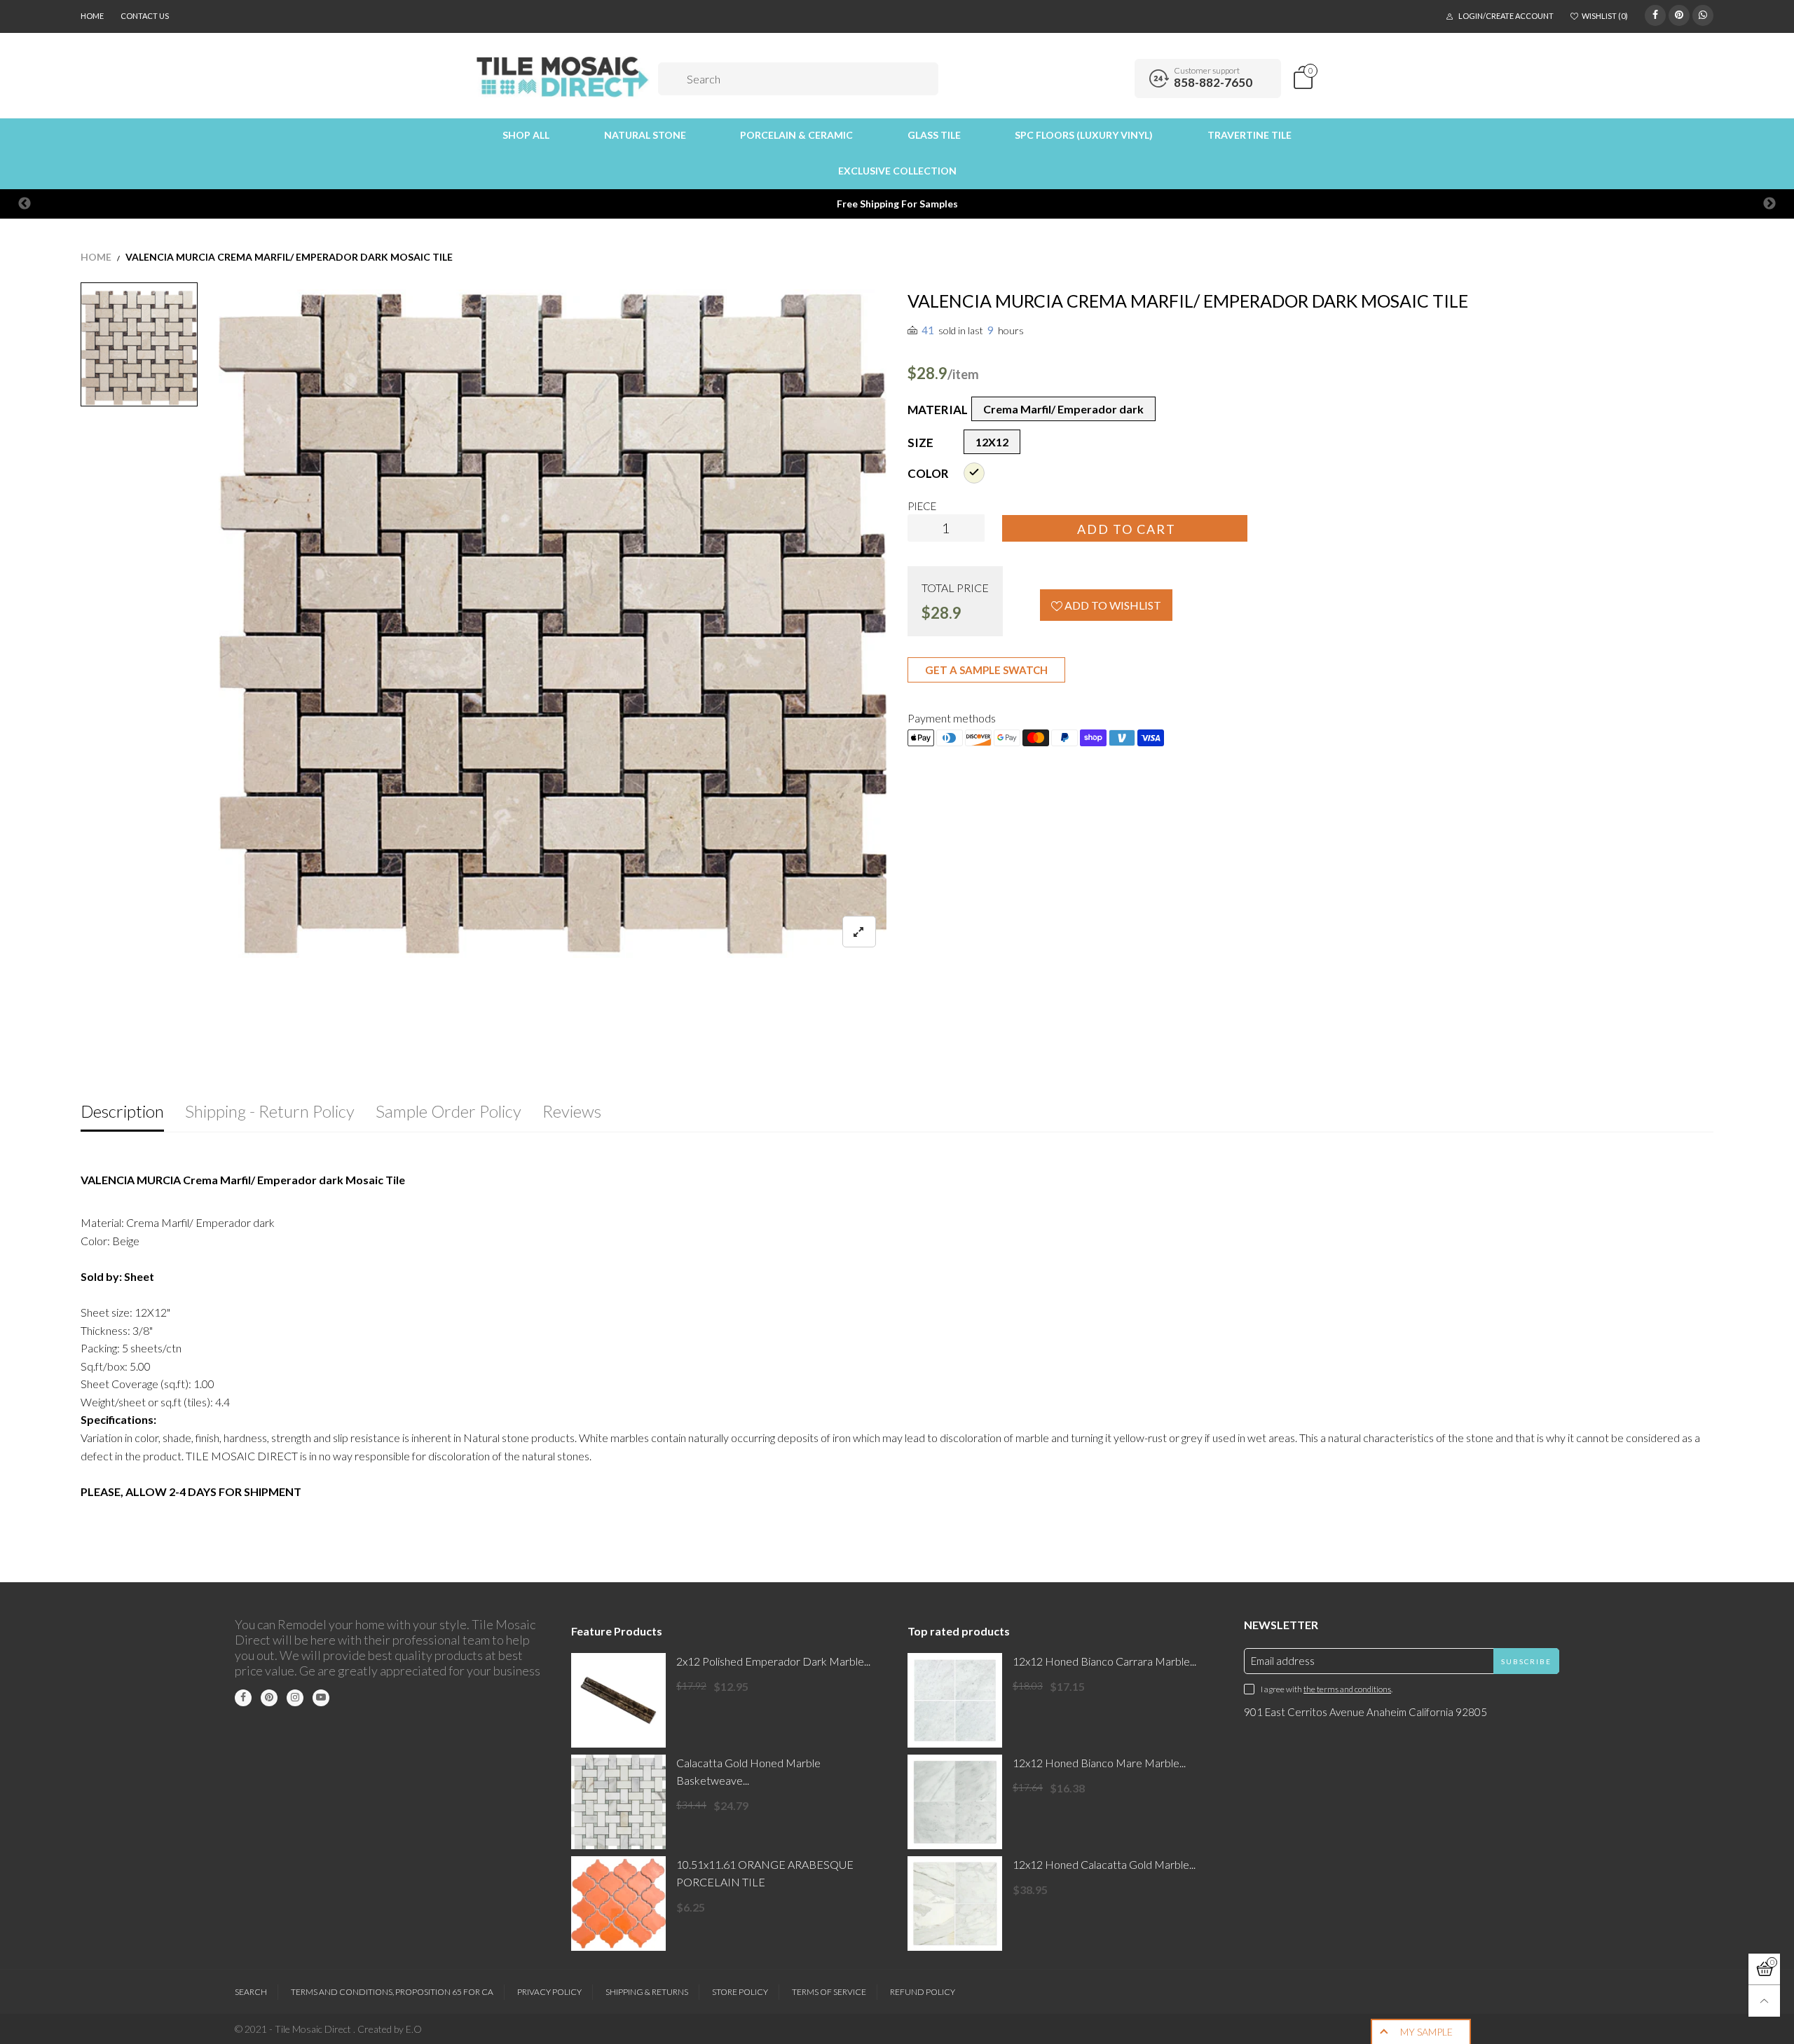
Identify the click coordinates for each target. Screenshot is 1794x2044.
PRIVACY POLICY (549, 1992)
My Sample (1426, 2032)
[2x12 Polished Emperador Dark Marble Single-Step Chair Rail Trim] (618, 1700)
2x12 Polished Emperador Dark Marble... (773, 1661)
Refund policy (923, 1992)
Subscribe (1526, 1661)
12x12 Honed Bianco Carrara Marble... (1104, 1661)
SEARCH (251, 1992)
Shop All (526, 135)
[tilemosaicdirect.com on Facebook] (243, 1698)
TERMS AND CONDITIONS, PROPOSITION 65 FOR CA (392, 1992)
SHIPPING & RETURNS (647, 1992)
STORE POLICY (740, 1992)
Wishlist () (1605, 16)
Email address (1283, 1661)
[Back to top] (1764, 2001)
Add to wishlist (1112, 605)
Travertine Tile (1249, 135)
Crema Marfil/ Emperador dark (1063, 409)
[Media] (859, 932)
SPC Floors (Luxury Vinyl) (1084, 135)
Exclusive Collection (897, 171)
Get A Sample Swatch (986, 670)
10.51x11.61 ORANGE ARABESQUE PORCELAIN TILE (765, 1873)
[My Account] (1119, 78)
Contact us (145, 16)
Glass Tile (934, 135)
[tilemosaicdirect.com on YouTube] (321, 1698)
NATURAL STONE (645, 135)
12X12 (992, 442)
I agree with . (1327, 1689)
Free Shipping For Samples (897, 204)
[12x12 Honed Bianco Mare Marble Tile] (955, 1802)
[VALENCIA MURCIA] (553, 624)
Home (92, 16)
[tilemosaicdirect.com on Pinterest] (269, 1698)
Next (1769, 204)
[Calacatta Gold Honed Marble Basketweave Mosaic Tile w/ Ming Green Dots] (618, 1802)
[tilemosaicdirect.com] (563, 77)
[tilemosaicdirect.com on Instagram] (295, 1698)
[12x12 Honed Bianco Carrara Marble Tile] (955, 1700)
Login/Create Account (1506, 16)
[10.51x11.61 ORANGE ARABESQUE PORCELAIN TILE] (618, 1904)
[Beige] (974, 473)
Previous (25, 204)
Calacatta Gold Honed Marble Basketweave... (748, 1771)
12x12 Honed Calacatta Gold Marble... (1104, 1864)
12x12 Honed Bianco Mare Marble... (1099, 1763)
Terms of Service (829, 1992)
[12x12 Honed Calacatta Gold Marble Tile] (955, 1904)
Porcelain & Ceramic (796, 135)
